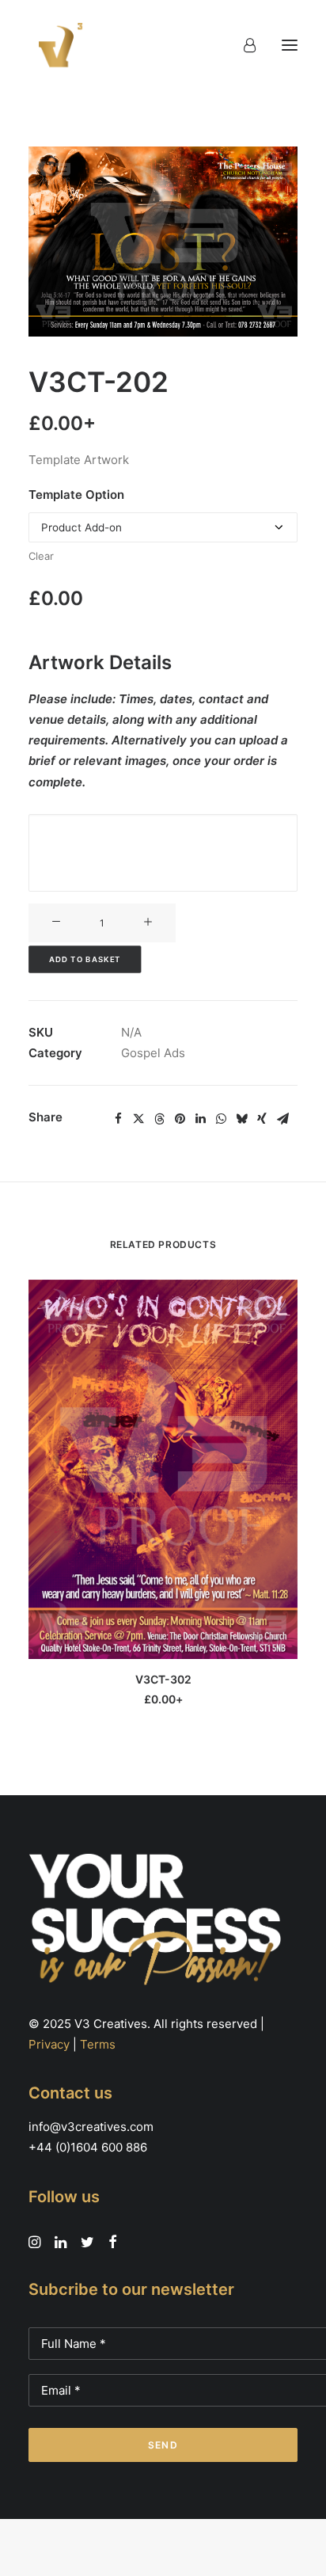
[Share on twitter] (138, 1119)
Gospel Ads (153, 1053)
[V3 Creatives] (56, 45)
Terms (98, 2044)
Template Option (76, 495)
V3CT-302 (163, 1679)
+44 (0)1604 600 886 (88, 2147)
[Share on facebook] (118, 1119)
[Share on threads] (159, 1119)
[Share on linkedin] (200, 1119)
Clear (41, 556)
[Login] (243, 45)
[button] (290, 45)
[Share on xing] (262, 1119)
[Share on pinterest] (180, 1119)
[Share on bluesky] (241, 1119)
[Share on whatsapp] (221, 1119)
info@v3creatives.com (91, 2127)
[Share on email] (282, 1119)
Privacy (49, 2044)
